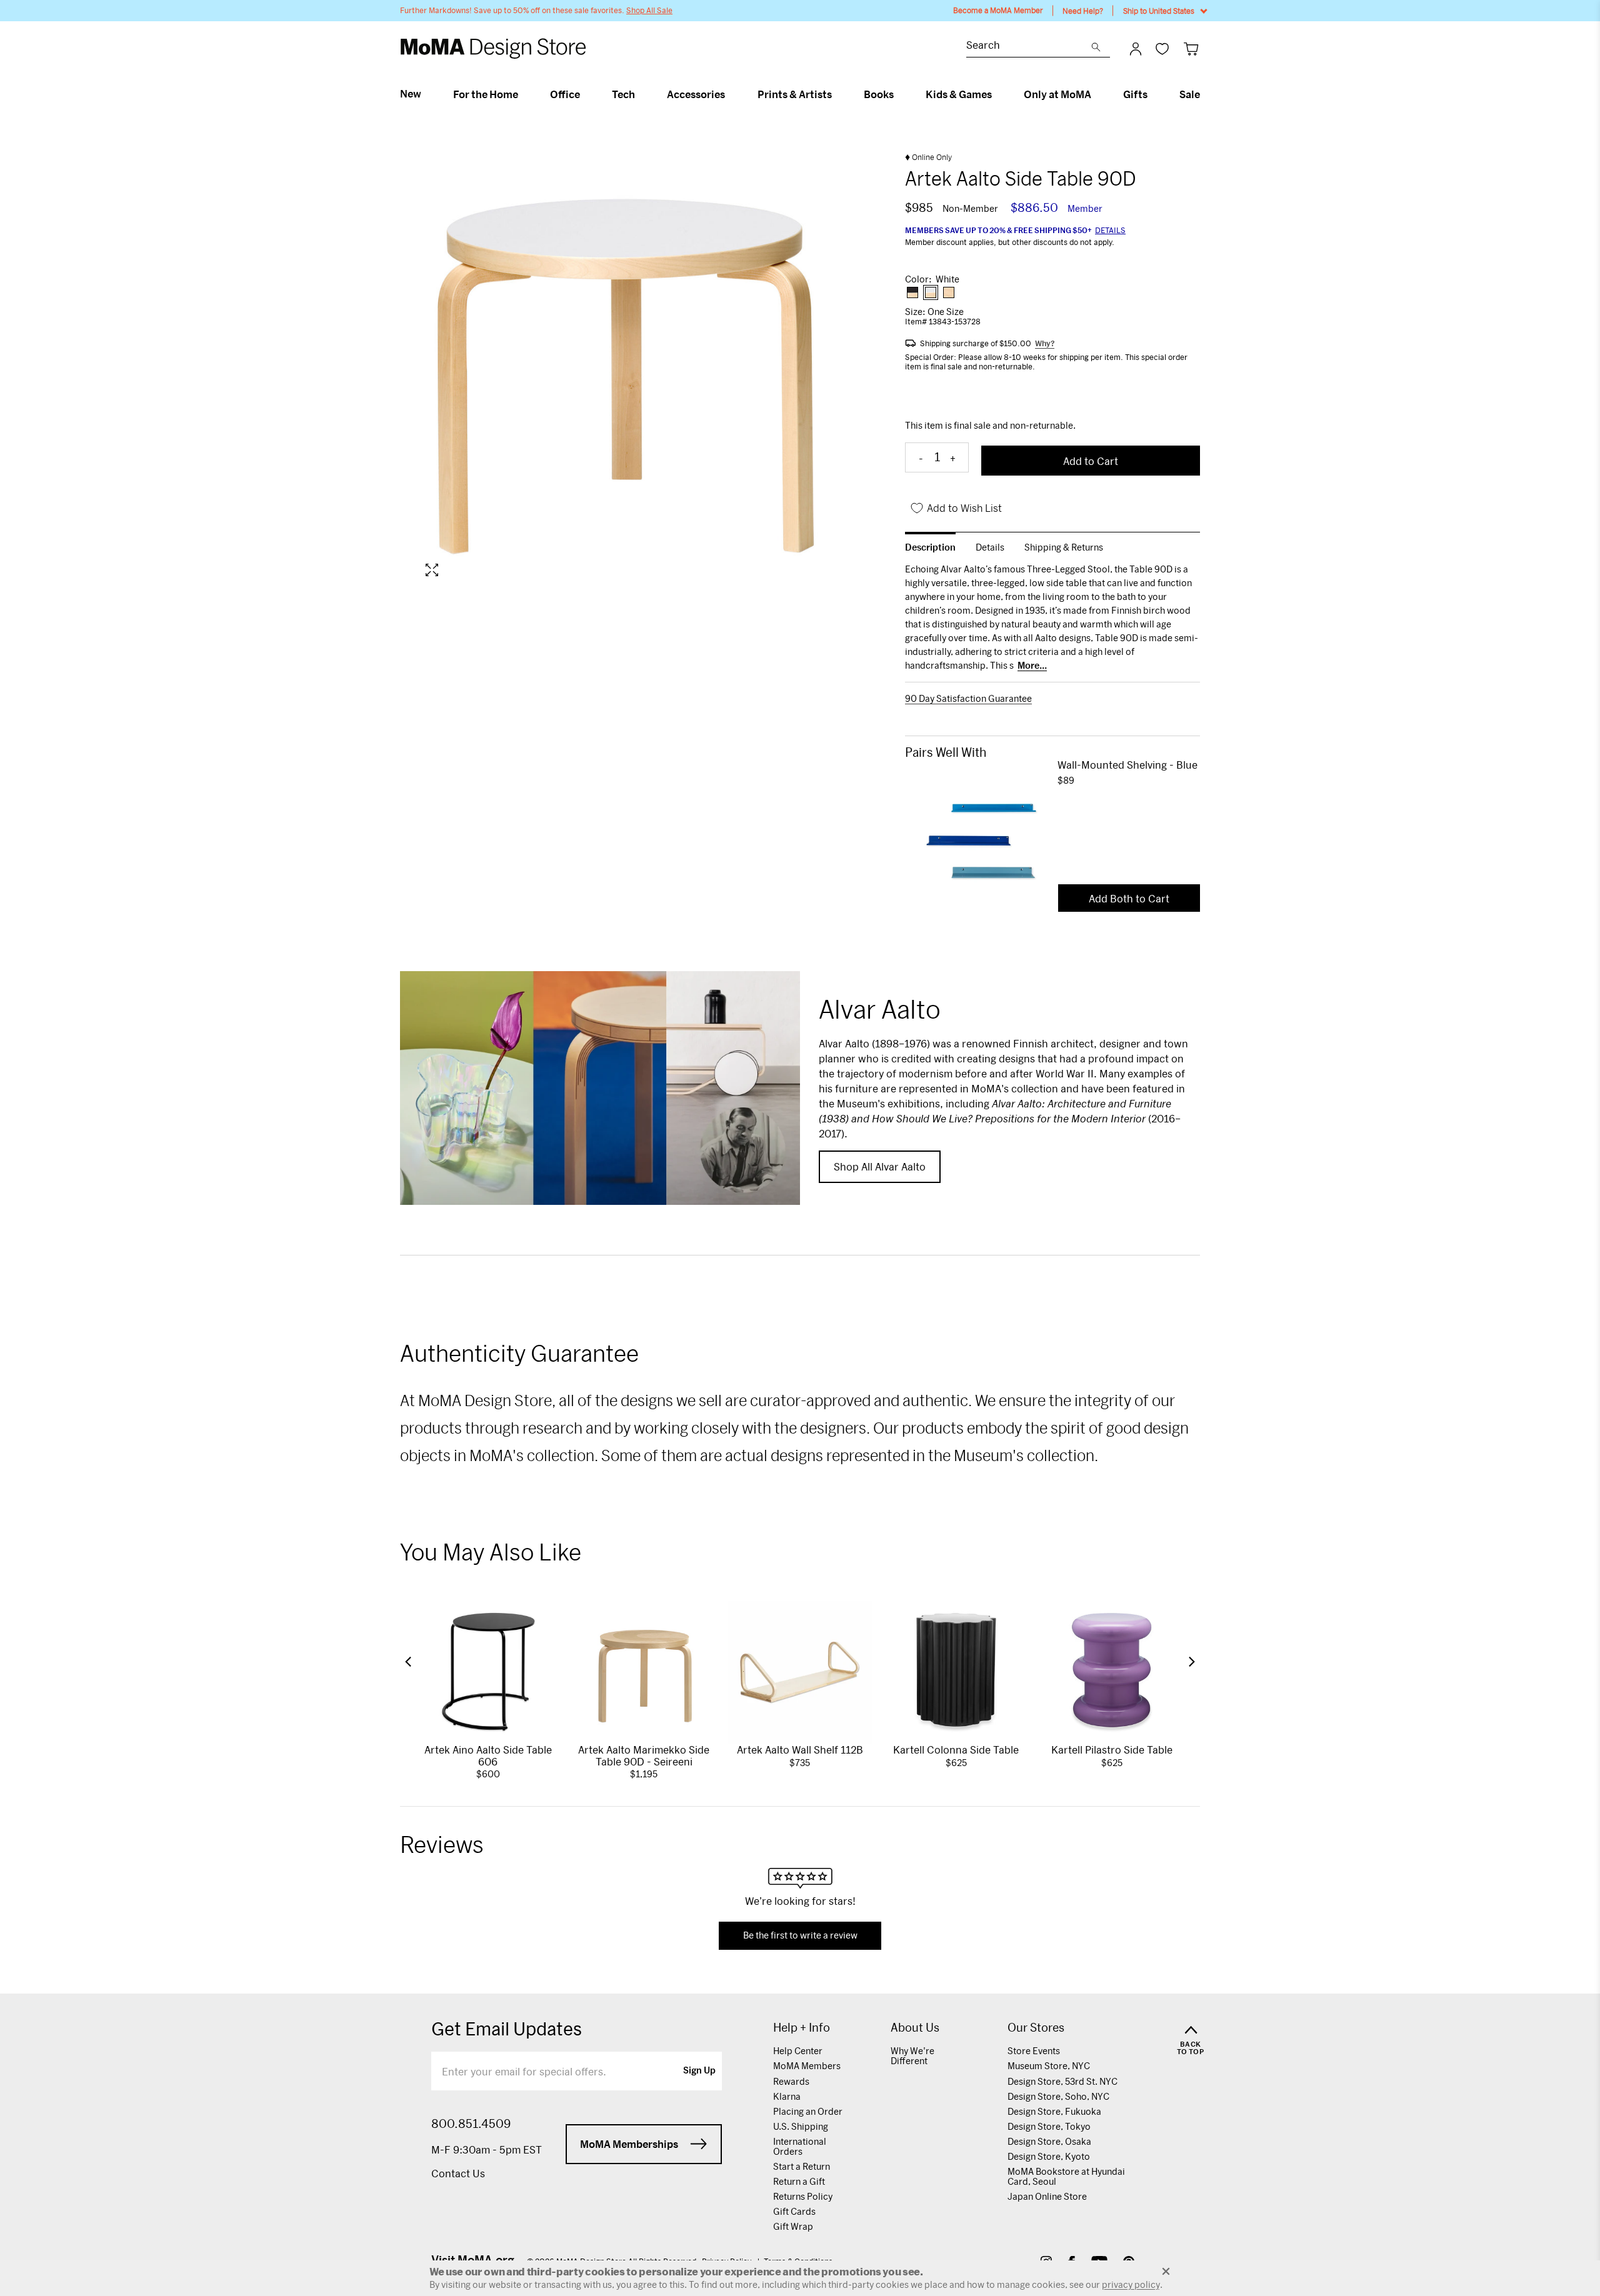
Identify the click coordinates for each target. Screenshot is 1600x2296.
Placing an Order (808, 2111)
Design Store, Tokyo (1049, 2126)
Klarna (787, 2096)
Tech (623, 94)
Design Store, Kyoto (1049, 2156)
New (411, 94)
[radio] (912, 292)
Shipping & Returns (1064, 547)
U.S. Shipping (801, 2126)
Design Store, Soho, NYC (1058, 2096)
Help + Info (802, 2028)
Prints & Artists (795, 94)
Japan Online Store (1047, 2196)
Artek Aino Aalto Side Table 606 (488, 1755)
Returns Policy (803, 2196)
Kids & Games (959, 94)
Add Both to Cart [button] (1129, 898)
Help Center (798, 2051)
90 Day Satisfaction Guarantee (968, 699)
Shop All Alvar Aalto (880, 1166)
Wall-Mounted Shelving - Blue (1127, 765)
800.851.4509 (471, 2124)
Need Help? (1083, 11)
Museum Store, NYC (1049, 2066)
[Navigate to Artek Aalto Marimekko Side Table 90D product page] (644, 1673)
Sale (1190, 94)
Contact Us (458, 2173)
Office (565, 94)
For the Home (486, 94)
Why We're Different (912, 2056)
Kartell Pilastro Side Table (1112, 1749)
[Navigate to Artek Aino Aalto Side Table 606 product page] (488, 1673)
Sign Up (699, 2071)
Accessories (696, 94)
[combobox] (1029, 47)
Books (879, 94)
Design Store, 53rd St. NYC (1062, 2081)
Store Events (1034, 2051)
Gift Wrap (793, 2226)
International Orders (800, 2146)
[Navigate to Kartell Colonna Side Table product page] (956, 1673)
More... (1032, 666)
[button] (408, 1662)
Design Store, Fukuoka (1054, 2111)
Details (1110, 230)
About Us (915, 2028)
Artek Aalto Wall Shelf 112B (800, 1749)
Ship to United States (1159, 11)
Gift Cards (794, 2211)
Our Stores (1036, 2028)
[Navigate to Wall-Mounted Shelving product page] (981, 834)
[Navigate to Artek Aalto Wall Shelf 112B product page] (800, 1673)
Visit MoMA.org (473, 2260)
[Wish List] (1162, 48)
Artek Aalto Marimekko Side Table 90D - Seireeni (644, 1755)
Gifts (1135, 94)
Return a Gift (799, 2181)
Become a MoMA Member (998, 10)
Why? (1045, 343)
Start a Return (802, 2166)
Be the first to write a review (800, 1935)
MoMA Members (807, 2066)
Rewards (791, 2081)
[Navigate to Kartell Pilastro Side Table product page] (1112, 1673)
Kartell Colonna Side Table (956, 1749)
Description (930, 547)
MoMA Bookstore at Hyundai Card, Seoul (1066, 2176)
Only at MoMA (1057, 94)
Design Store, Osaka (1049, 2141)
